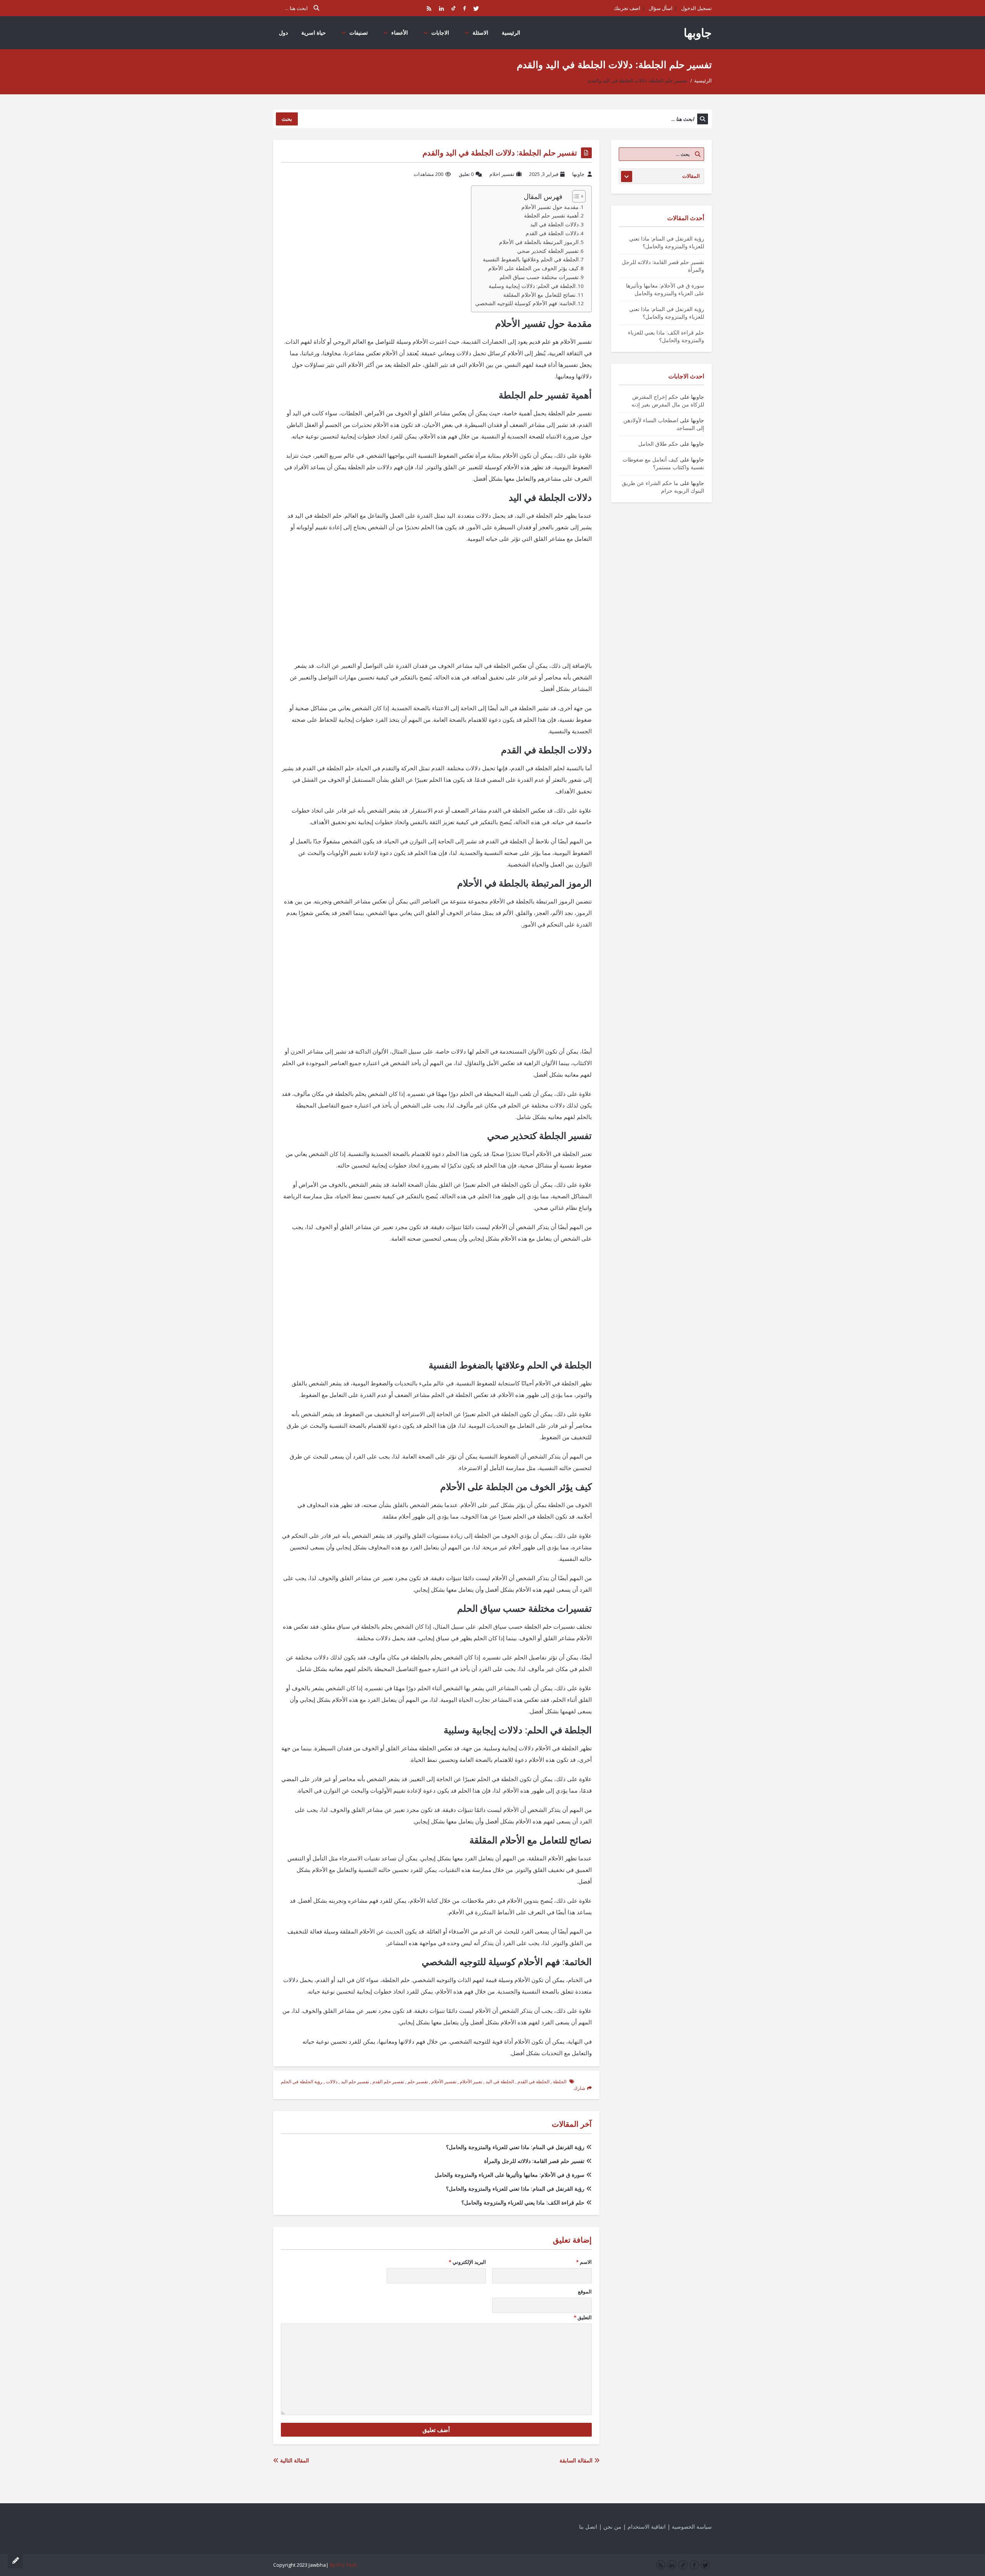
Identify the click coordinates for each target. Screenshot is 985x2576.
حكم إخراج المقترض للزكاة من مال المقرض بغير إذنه (668, 401)
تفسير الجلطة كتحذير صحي (548, 251)
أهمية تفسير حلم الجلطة (551, 216)
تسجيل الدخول (696, 8)
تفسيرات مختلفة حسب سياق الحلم (539, 277)
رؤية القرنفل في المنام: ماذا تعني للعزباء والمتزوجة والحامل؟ (515, 2147)
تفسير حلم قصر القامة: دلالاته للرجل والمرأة (534, 2161)
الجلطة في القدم (533, 2082)
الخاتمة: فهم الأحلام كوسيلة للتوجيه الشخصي (525, 303)
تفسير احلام (502, 174)
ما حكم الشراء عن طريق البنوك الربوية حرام (663, 487)
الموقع (585, 2292)
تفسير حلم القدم (388, 2082)
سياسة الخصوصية (692, 2527)
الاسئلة (480, 33)
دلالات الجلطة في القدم (552, 233)
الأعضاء (400, 33)
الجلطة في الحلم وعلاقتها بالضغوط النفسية (531, 259)
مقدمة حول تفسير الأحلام (550, 207)
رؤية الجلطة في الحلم (302, 2082)
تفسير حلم (418, 2082)
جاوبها (698, 33)
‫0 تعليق (466, 174)
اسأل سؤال (661, 8)
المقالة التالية (294, 2460)
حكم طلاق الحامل (658, 444)
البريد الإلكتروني (467, 2262)
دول (283, 33)
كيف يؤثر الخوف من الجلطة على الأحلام (533, 268)
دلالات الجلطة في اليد (554, 224)
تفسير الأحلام (444, 2082)
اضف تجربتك (627, 8)
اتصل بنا (588, 2527)
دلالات (332, 2082)
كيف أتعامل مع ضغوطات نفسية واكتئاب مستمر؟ (663, 463)
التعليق (583, 2317)
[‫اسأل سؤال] (15, 2561)
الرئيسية (511, 33)
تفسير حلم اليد (355, 2082)
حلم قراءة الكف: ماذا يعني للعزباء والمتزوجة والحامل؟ (523, 2202)
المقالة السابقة (577, 2460)
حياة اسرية (314, 33)
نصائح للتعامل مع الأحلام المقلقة (539, 295)
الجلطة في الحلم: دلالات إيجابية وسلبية (532, 286)
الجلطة (560, 2082)
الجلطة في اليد (500, 2082)
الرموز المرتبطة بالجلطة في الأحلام (539, 242)
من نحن (612, 2527)
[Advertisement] (436, 606)
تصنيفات (359, 33)
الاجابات (440, 33)
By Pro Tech (343, 2565)
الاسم (584, 2262)
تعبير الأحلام (471, 2082)
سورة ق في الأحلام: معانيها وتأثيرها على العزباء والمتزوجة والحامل (510, 2175)
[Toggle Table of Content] (575, 196)
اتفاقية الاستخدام (647, 2527)
